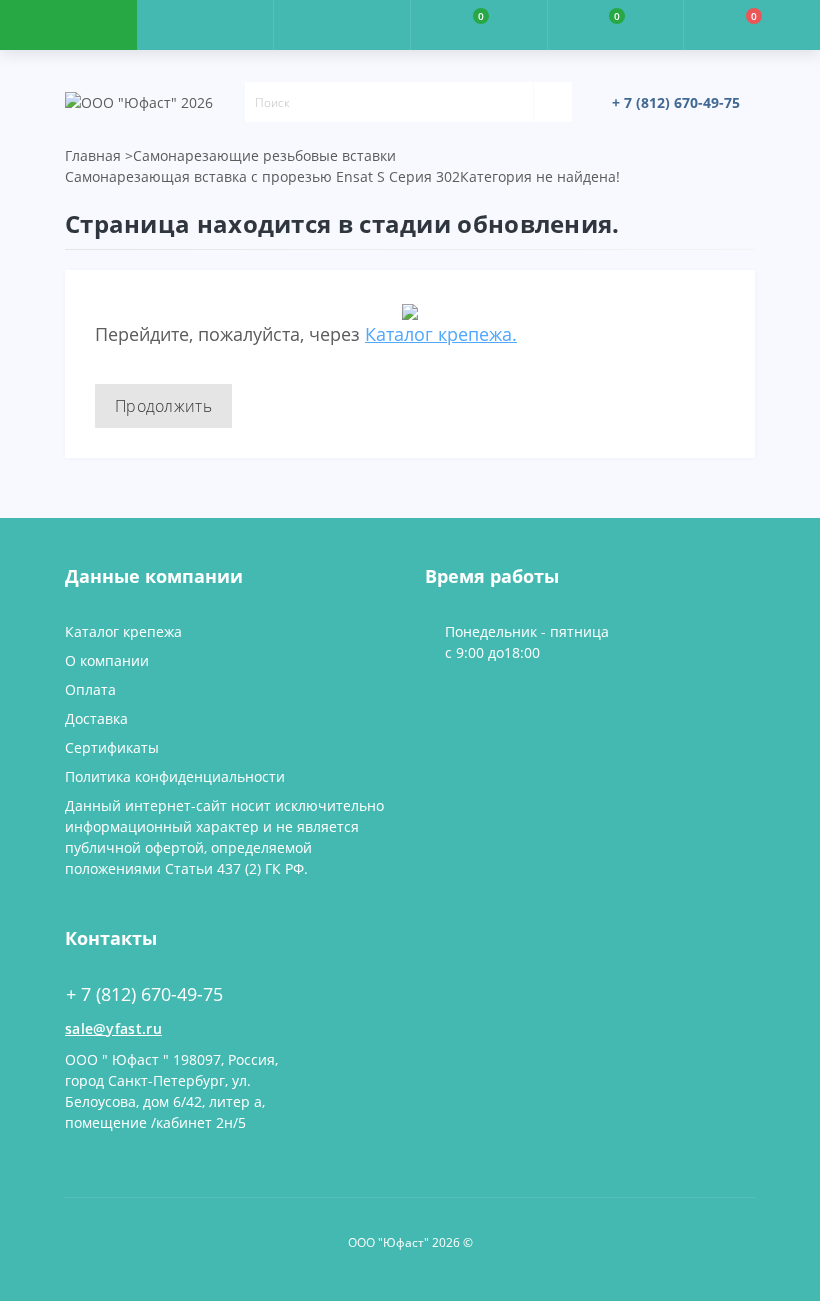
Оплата (90, 689)
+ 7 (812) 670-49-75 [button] (144, 994)
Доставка (96, 718)
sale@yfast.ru (113, 1028)
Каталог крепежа (123, 631)
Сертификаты (112, 747)
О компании (107, 660)
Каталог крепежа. (441, 334)
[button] (341, 25)
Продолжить (163, 406)
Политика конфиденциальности (175, 776)
